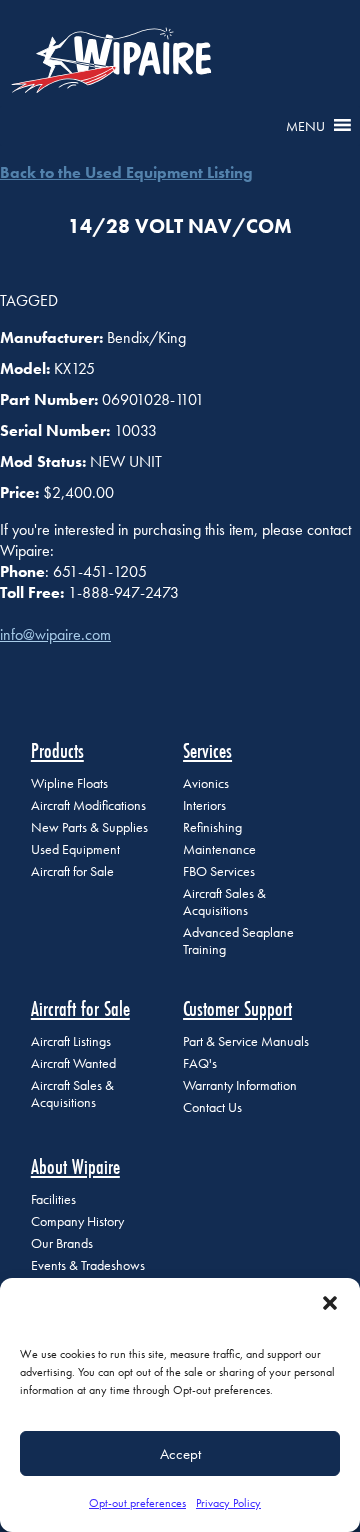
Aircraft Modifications (88, 805)
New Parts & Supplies (89, 827)
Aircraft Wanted (73, 1063)
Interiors (204, 805)
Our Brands (62, 1243)
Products (57, 750)
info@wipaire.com (55, 634)
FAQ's (200, 1063)
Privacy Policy (228, 1503)
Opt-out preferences (137, 1503)
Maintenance (219, 849)
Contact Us (212, 1107)
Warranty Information (240, 1085)
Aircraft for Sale (72, 871)
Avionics (206, 783)
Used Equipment (75, 849)
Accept (180, 1454)
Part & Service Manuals (246, 1041)
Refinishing (212, 827)
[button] (330, 1303)
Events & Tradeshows (88, 1265)
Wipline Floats (69, 783)
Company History (77, 1221)
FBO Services (219, 871)
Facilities (53, 1199)
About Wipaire (75, 1166)
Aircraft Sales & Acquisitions (224, 902)
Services (207, 750)
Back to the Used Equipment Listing (126, 172)
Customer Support (237, 1008)
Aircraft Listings (71, 1041)
